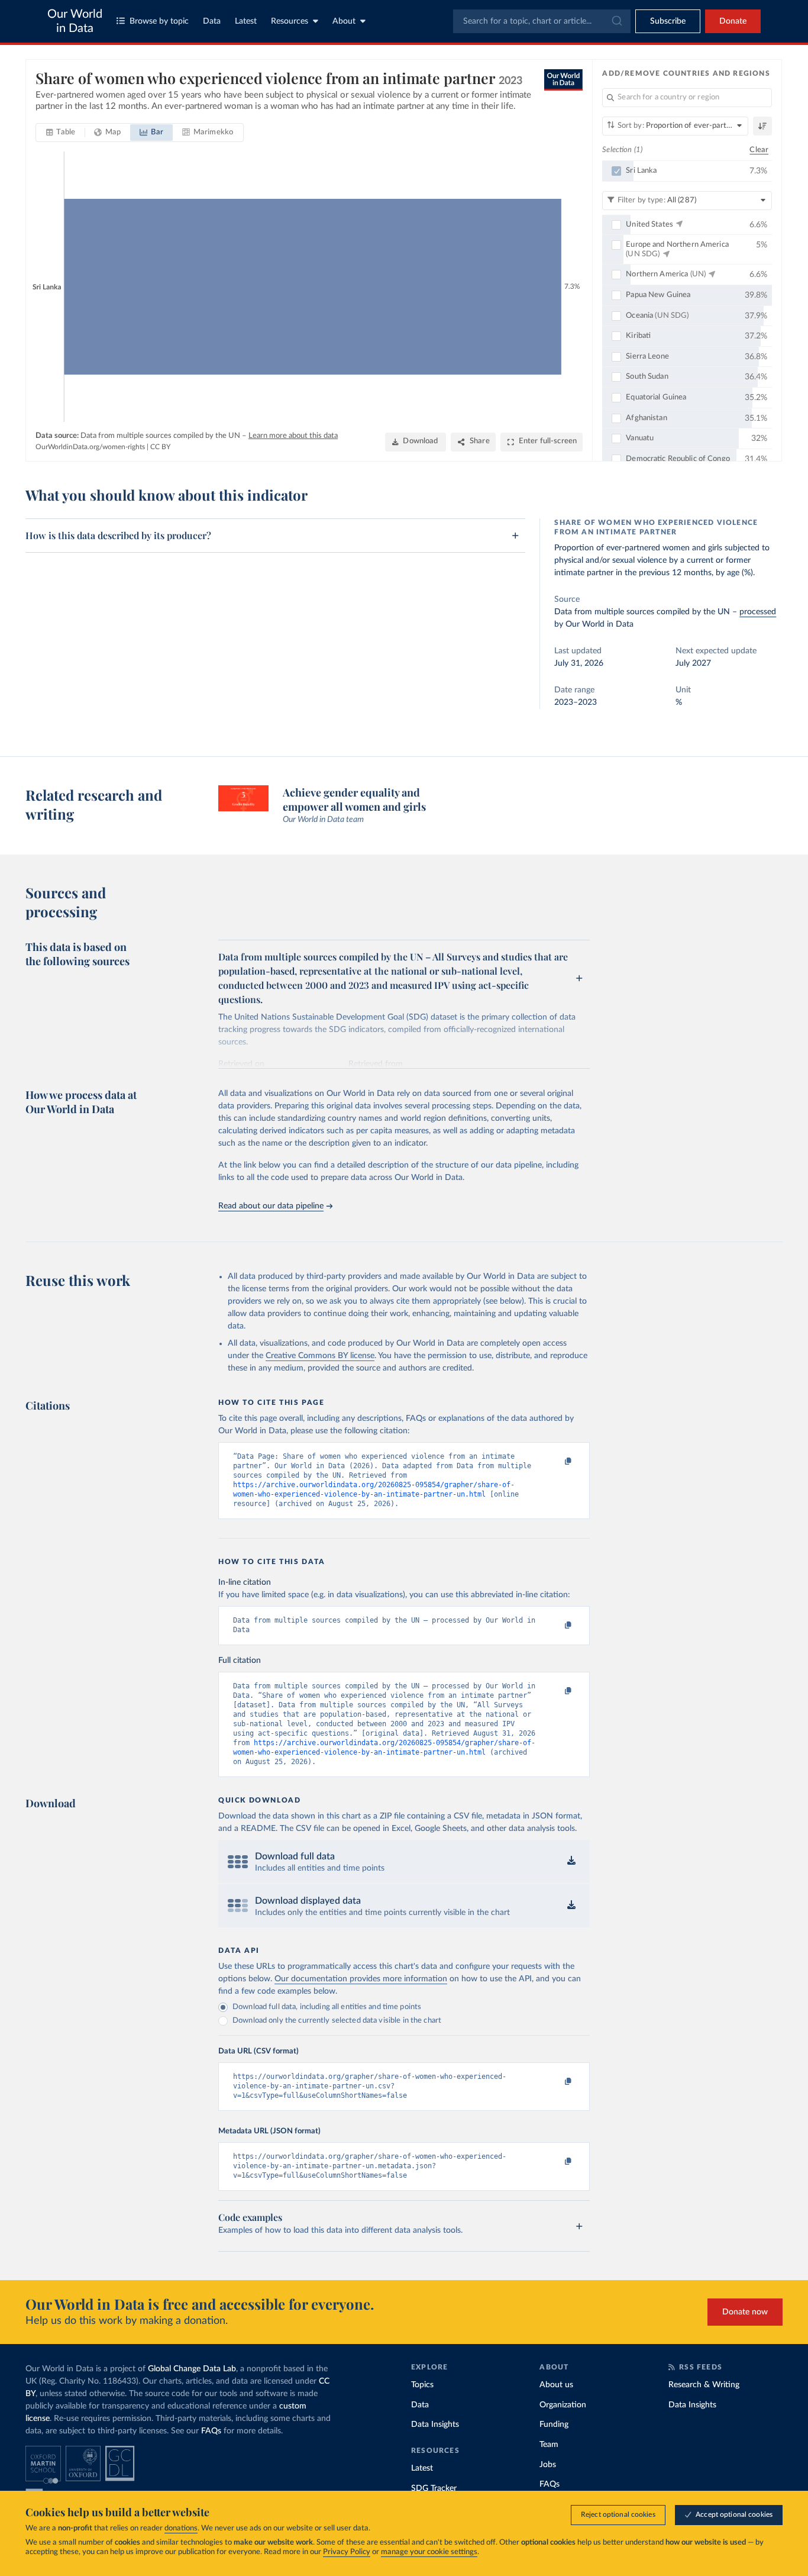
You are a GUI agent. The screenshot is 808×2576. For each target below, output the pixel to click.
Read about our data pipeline (271, 1206)
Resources (290, 21)
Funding (554, 2425)
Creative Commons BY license (320, 1356)
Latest (246, 21)
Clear (759, 150)
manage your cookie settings (429, 2552)
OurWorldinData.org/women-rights (90, 447)
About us (556, 2385)
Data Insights (435, 2425)
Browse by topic (159, 21)
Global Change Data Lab (192, 2369)
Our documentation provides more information (361, 1979)
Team (549, 2445)
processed (758, 612)
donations (181, 2528)
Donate (733, 21)
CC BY (160, 447)
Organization (563, 2405)
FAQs (211, 2431)
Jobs (548, 2465)
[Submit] (616, 21)
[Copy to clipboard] (556, 1462)
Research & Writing (704, 2385)
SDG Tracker (434, 2488)
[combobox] (542, 21)
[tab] (61, 133)
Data (212, 21)
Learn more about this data (293, 436)
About (344, 21)
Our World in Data (75, 21)
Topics (422, 2385)
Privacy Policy (347, 2552)
